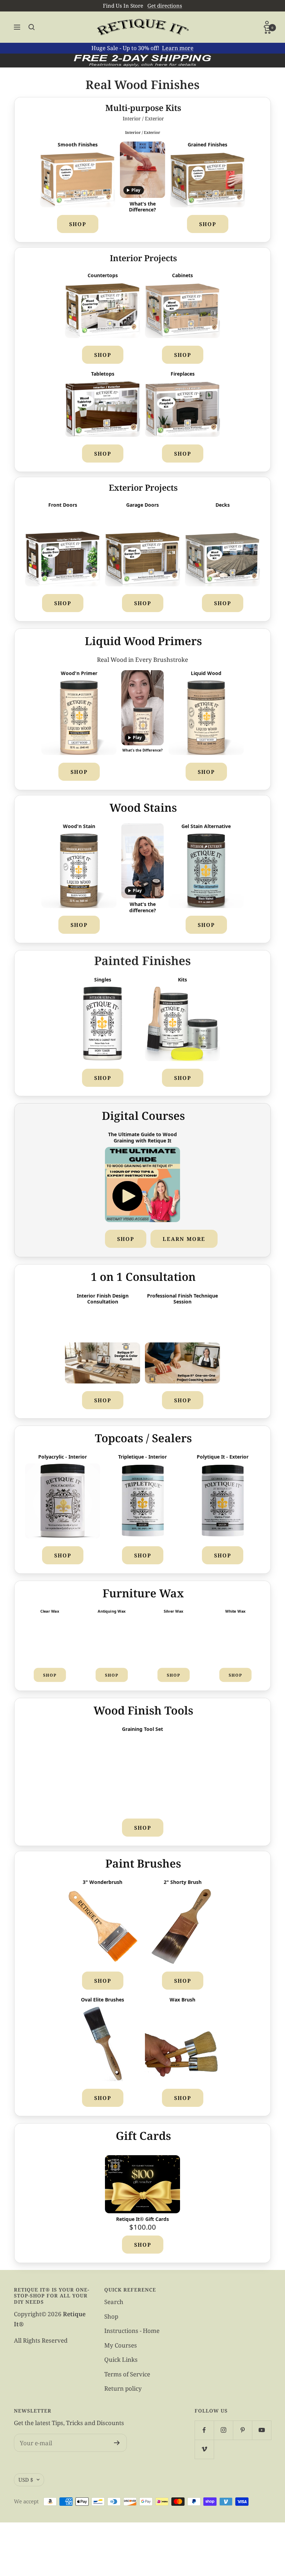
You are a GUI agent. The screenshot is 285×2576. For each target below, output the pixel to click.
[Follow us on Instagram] (223, 2430)
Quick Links (121, 2360)
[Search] (32, 27)
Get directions (165, 6)
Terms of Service (127, 2374)
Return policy (123, 2388)
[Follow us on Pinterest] (242, 2430)
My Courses (121, 2345)
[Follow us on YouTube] (262, 2430)
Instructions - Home (132, 2331)
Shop (78, 224)
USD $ (26, 2480)
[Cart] (267, 30)
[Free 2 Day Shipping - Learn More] (142, 61)
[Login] (267, 24)
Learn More (184, 1239)
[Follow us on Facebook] (204, 2430)
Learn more (178, 48)
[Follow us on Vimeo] (204, 2449)
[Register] (117, 2443)
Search (114, 2302)
